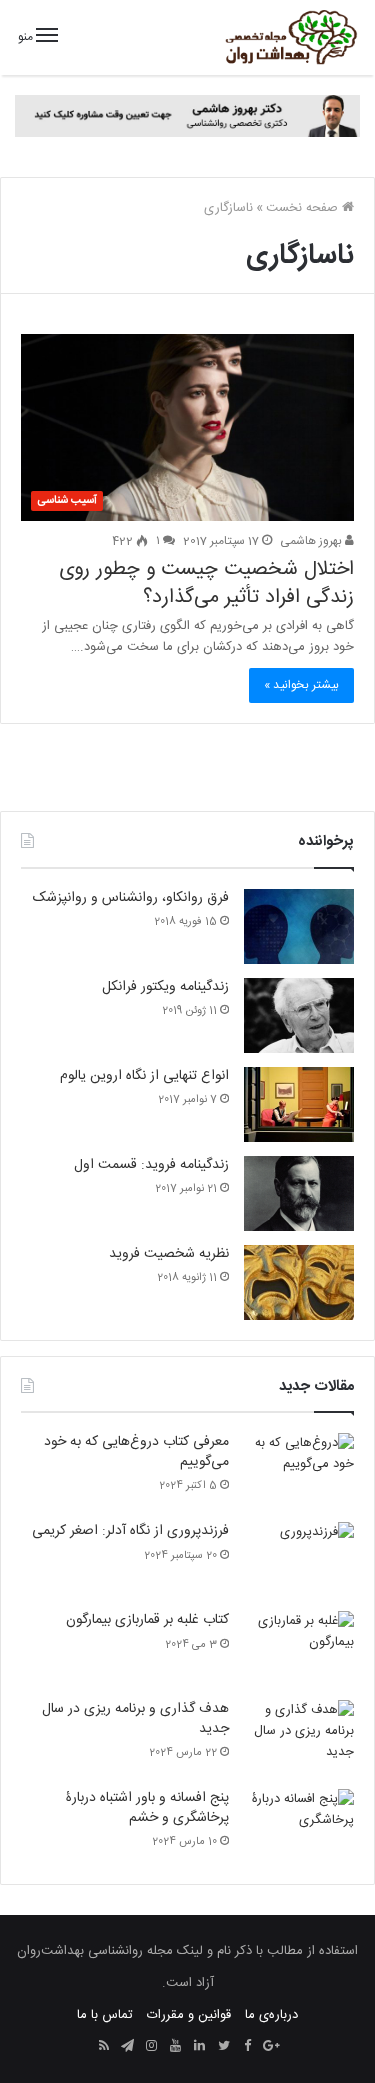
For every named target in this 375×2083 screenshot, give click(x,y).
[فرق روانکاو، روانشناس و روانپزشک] (299, 926)
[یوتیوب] (176, 2047)
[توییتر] (224, 2047)
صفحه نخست (304, 208)
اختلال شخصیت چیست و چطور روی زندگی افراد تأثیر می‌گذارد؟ (206, 583)
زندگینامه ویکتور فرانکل (165, 987)
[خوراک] (104, 2047)
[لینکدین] (200, 2047)
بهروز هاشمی (312, 541)
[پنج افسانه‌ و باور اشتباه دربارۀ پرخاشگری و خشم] (299, 1826)
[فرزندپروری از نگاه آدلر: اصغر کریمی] (299, 1559)
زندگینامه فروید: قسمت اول (151, 1165)
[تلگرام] (128, 2047)
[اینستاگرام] (152, 2047)
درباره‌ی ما (271, 2015)
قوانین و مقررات (189, 2015)
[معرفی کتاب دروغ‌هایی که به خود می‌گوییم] (299, 1470)
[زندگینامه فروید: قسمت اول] (299, 1193)
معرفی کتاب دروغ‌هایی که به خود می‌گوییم (136, 1452)
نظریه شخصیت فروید (169, 1254)
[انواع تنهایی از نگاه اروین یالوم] (299, 1104)
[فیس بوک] (248, 2047)
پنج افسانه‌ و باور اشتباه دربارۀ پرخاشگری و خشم (147, 1808)
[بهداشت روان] (290, 37)
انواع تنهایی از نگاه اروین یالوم (144, 1076)
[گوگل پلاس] (272, 2047)
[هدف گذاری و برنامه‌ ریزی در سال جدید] (299, 1737)
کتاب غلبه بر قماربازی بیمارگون (147, 1620)
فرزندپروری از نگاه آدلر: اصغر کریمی (130, 1531)
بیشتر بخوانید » (301, 685)
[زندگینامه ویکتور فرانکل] (299, 1015)
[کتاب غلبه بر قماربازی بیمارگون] (299, 1648)
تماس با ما (105, 2015)
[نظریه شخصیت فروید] (299, 1282)
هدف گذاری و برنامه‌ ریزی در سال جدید (135, 1719)
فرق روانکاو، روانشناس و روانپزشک (131, 898)
